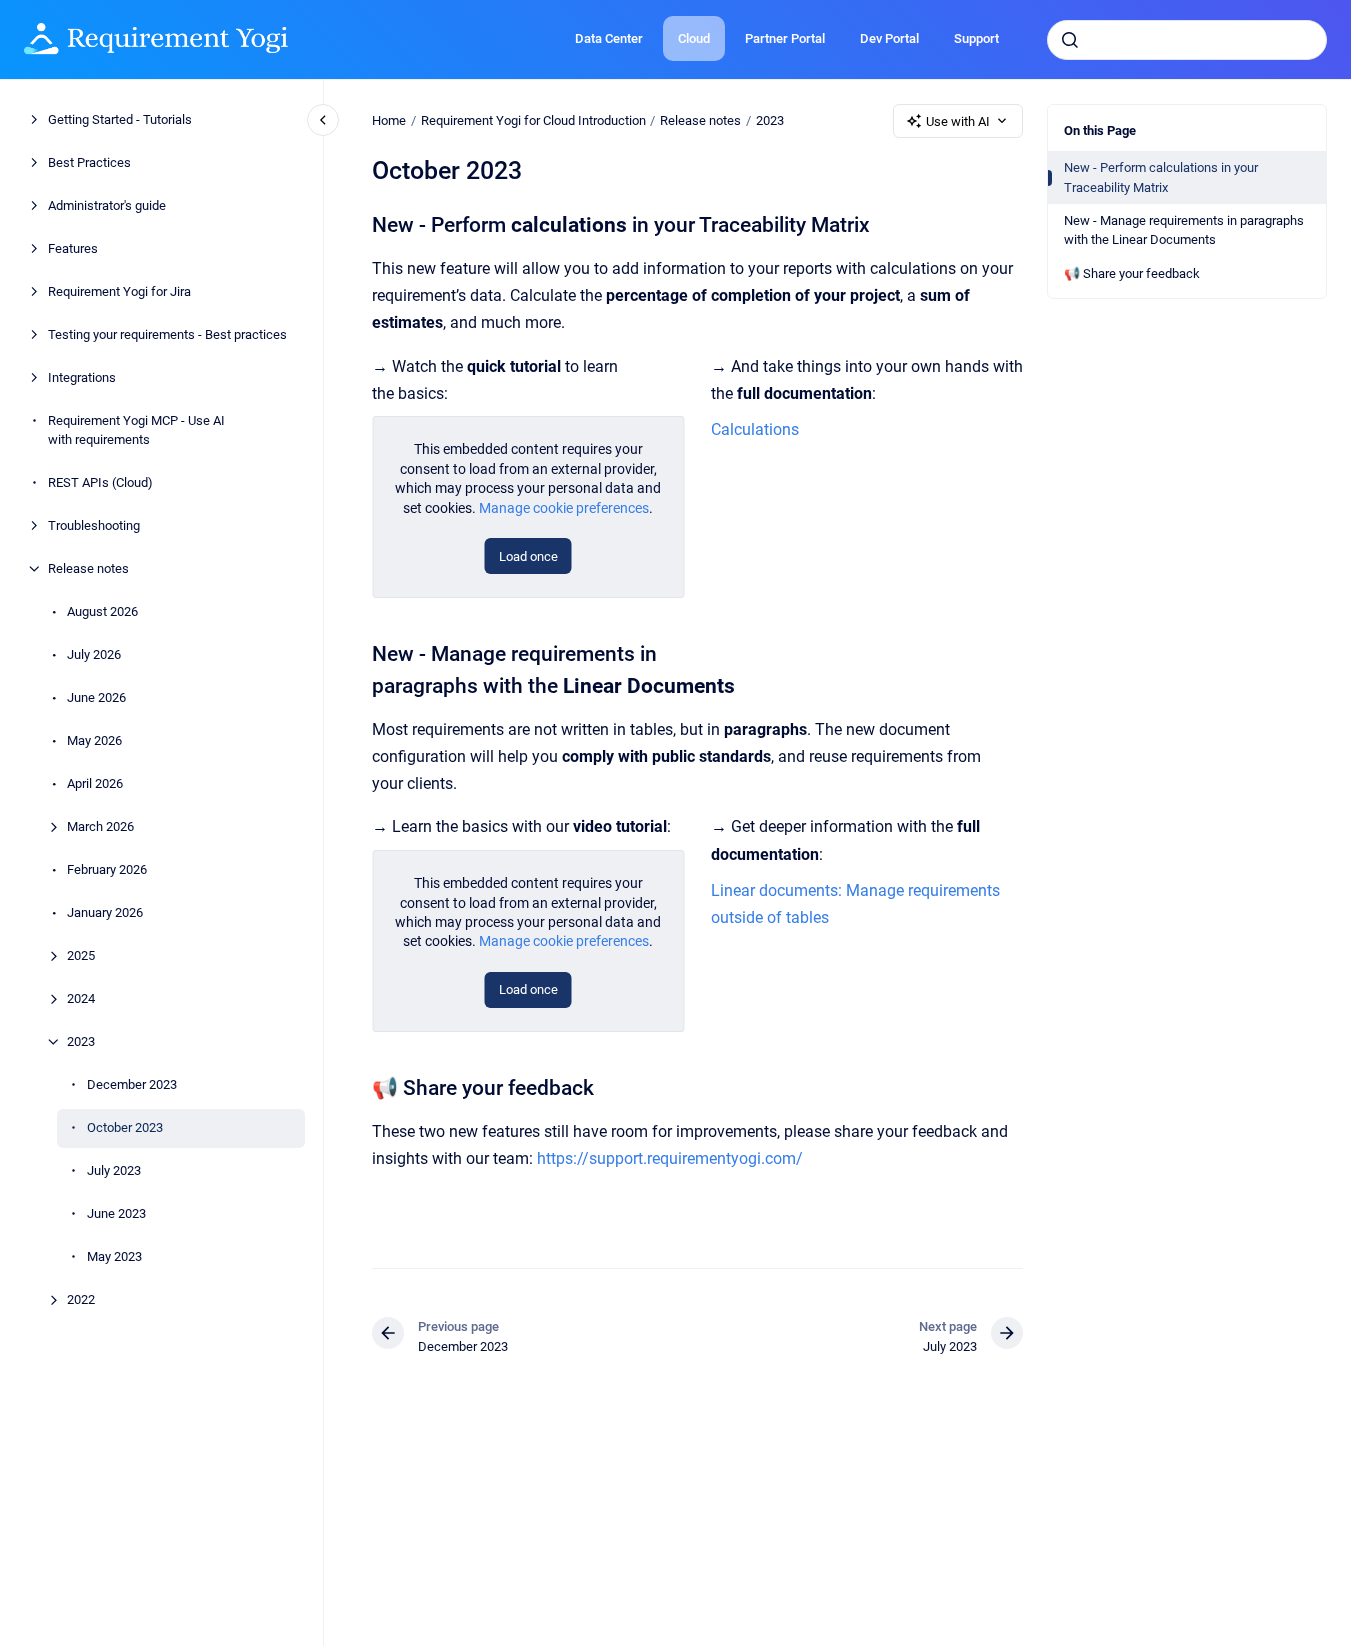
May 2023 (114, 1256)
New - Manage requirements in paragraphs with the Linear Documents (1184, 230)
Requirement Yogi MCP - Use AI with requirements (136, 430)
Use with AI (958, 121)
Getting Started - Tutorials (120, 119)
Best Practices (89, 162)
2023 (81, 1041)
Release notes (88, 568)
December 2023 (132, 1084)
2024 (81, 998)
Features (73, 248)
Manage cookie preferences (564, 508)
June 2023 (116, 1213)
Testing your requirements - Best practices (167, 334)
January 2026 (105, 912)
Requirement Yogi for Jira (119, 291)
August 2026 (102, 611)
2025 (81, 955)
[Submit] (1070, 40)
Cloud (694, 38)
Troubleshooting (94, 525)
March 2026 (100, 826)
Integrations (82, 377)
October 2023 (125, 1127)
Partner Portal (785, 38)
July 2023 (114, 1170)
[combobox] (1187, 40)
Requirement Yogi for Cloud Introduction (533, 120)
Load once (528, 556)
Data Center (609, 38)
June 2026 (96, 697)
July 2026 (94, 654)
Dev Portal (889, 38)
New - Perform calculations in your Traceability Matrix (1161, 177)
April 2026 (95, 783)
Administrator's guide (107, 205)
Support (976, 38)
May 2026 (94, 740)
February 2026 (107, 869)
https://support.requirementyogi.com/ (670, 1158)
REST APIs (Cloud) (100, 482)
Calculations (755, 429)
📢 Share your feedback (1132, 273)
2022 (81, 1299)
